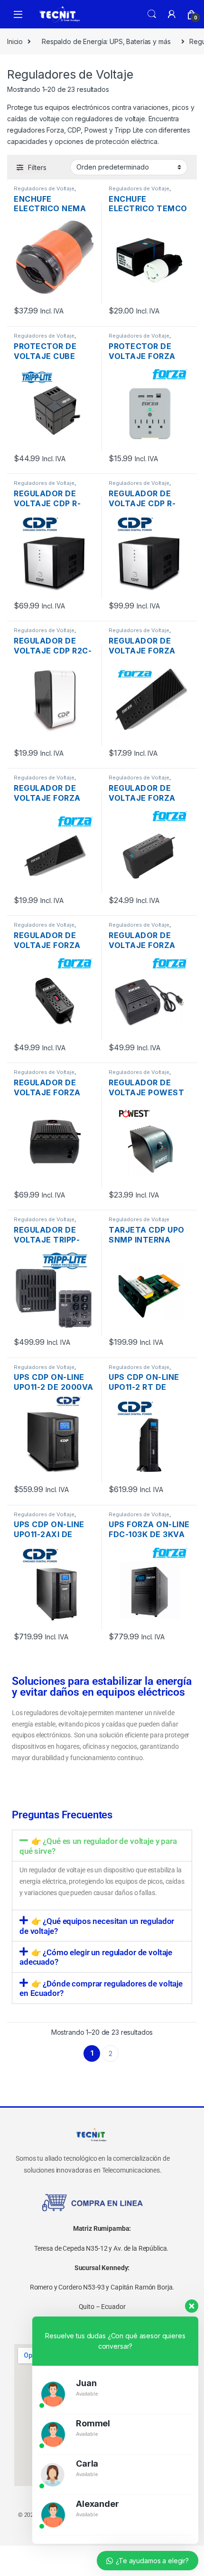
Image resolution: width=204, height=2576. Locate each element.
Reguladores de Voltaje (44, 188)
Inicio (15, 41)
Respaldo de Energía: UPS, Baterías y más (106, 41)
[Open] (18, 14)
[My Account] (172, 14)
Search (152, 14)
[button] (102, 1846)
